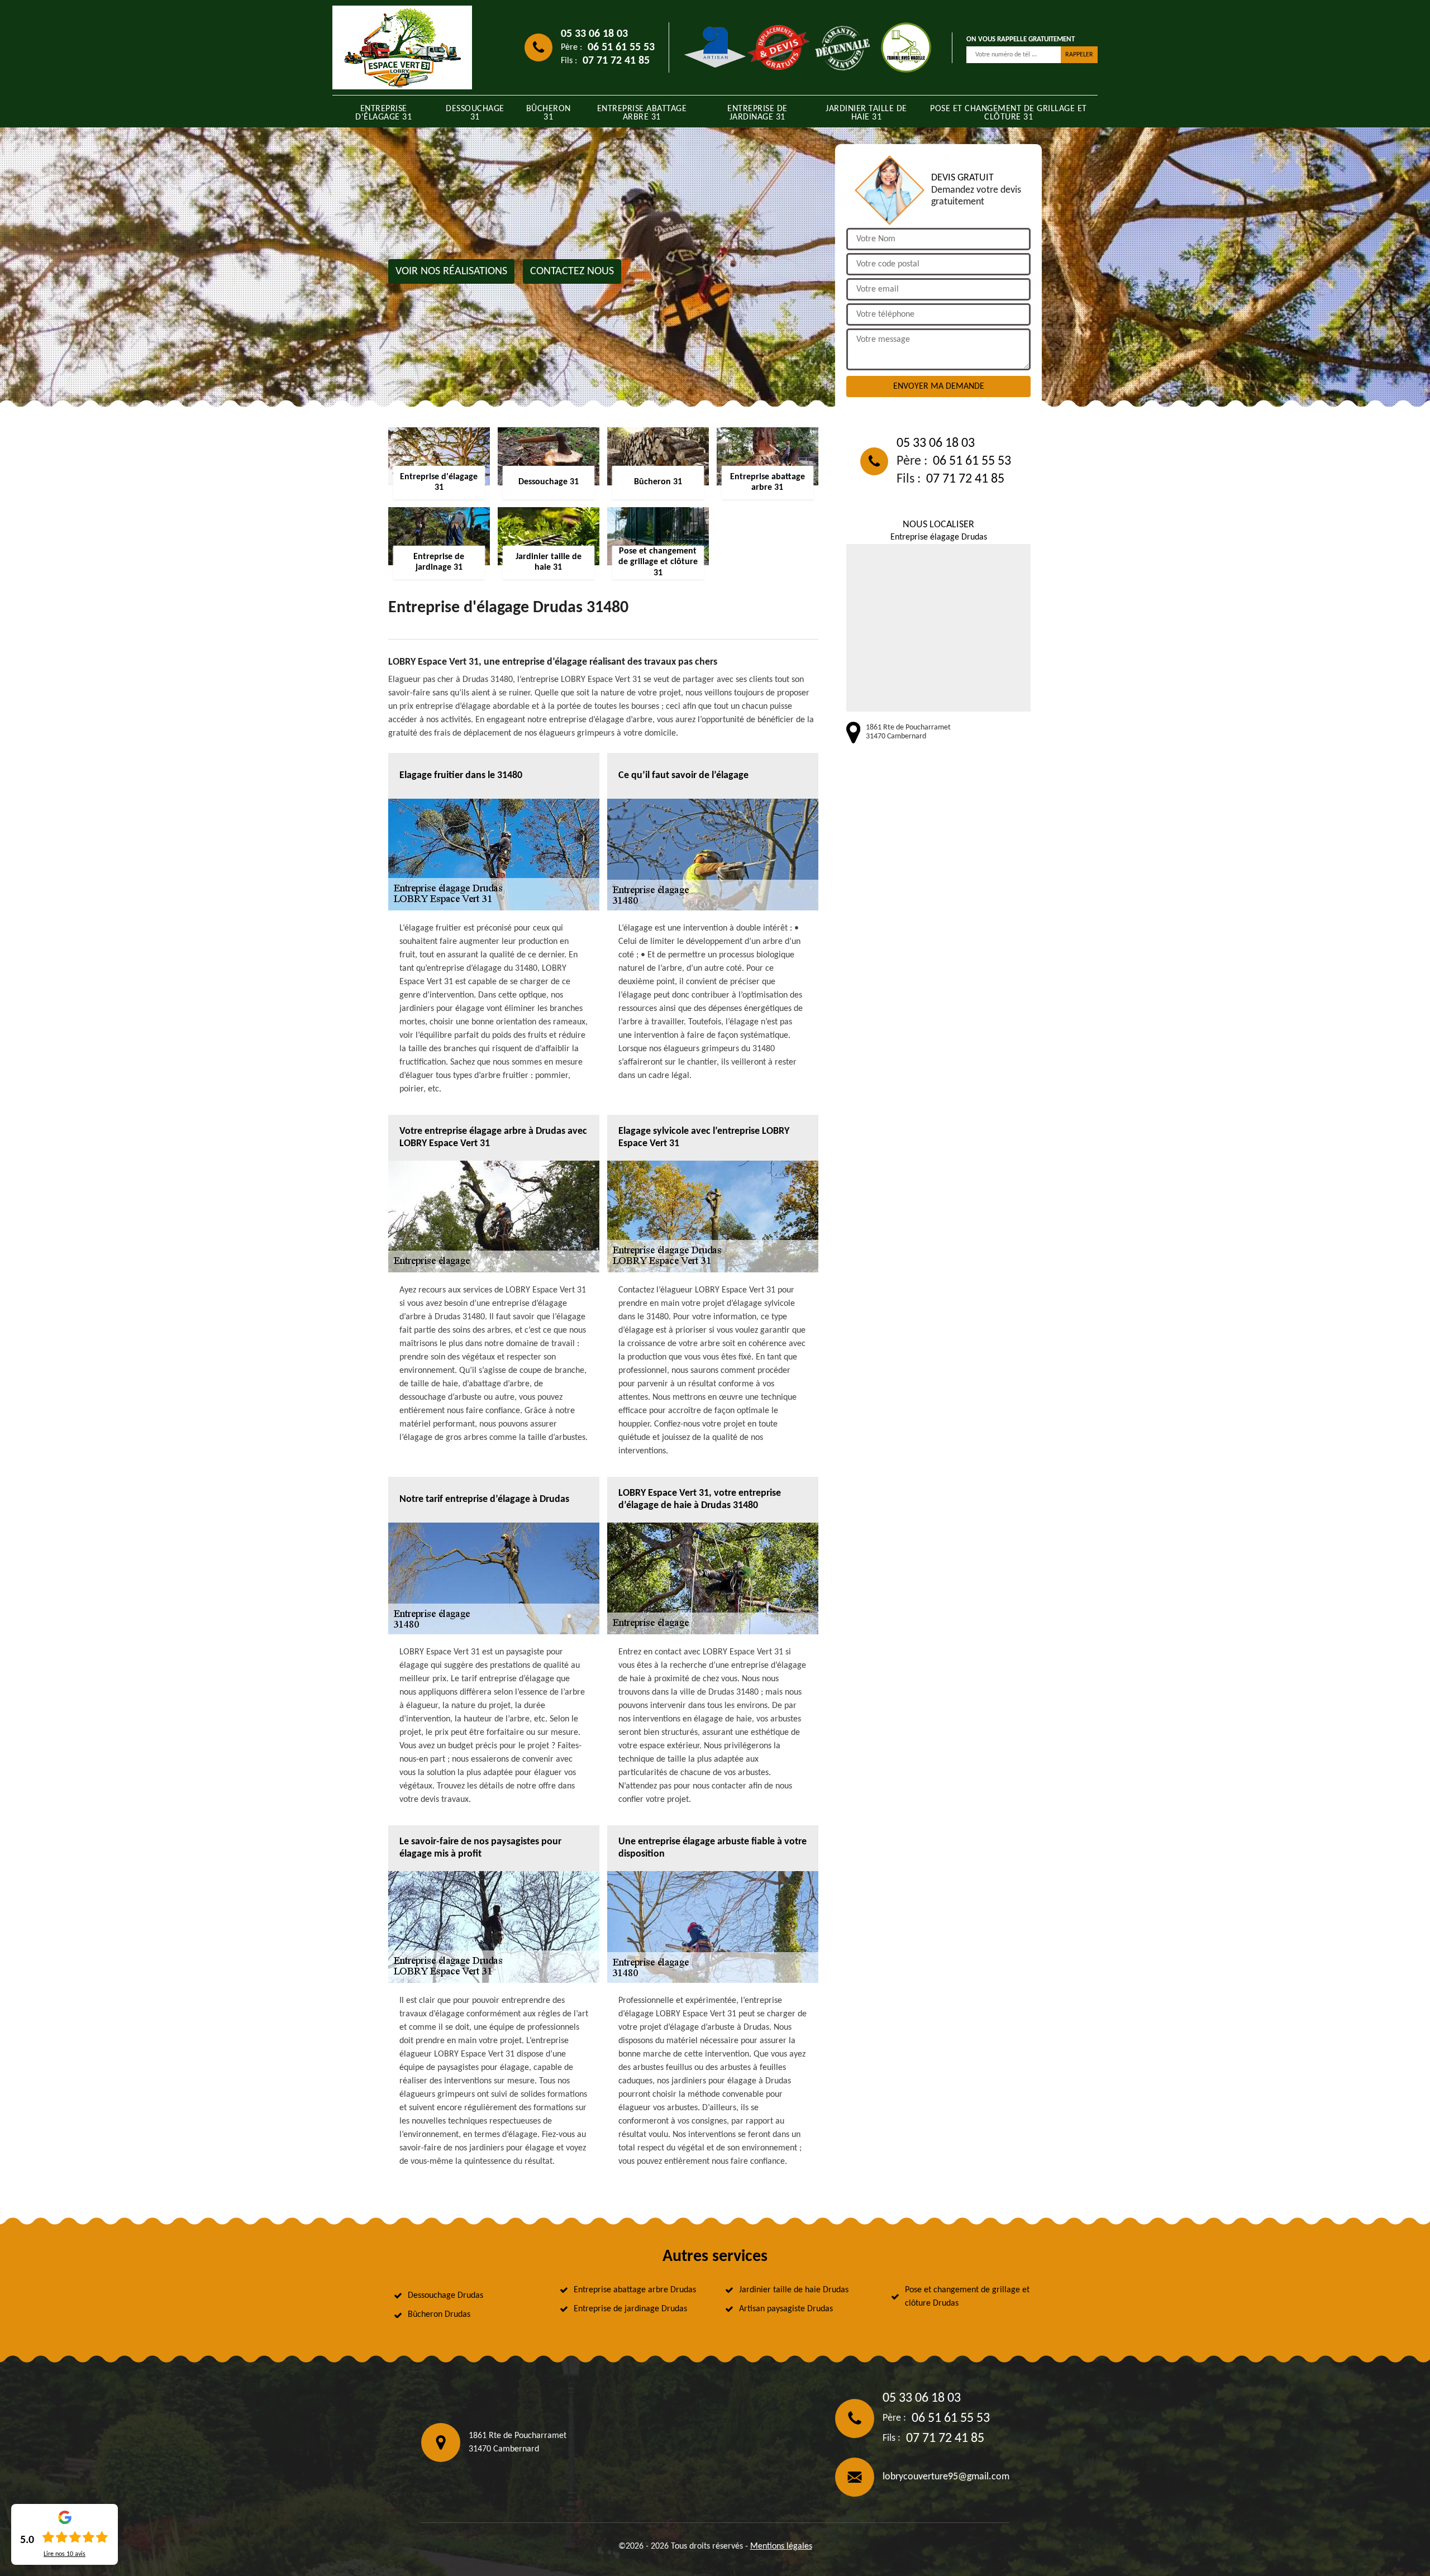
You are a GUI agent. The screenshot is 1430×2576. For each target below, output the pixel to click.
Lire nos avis (65, 2554)
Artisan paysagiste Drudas (786, 2309)
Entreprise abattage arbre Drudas (635, 2290)
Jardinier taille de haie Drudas (794, 2290)
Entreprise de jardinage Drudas (630, 2309)
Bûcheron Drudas (439, 2315)
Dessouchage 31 (475, 113)
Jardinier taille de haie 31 (866, 113)
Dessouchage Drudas (445, 2296)
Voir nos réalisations (451, 271)
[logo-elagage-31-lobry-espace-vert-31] (402, 47)
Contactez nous (572, 271)
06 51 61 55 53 (621, 47)
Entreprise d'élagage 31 (383, 113)
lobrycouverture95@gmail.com (946, 2477)
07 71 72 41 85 (616, 61)
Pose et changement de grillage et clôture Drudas (967, 2297)
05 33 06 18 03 (594, 34)
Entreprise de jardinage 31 (757, 113)
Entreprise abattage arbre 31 (642, 113)
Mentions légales (781, 2546)
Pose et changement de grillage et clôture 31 (1009, 113)
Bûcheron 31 (549, 113)
